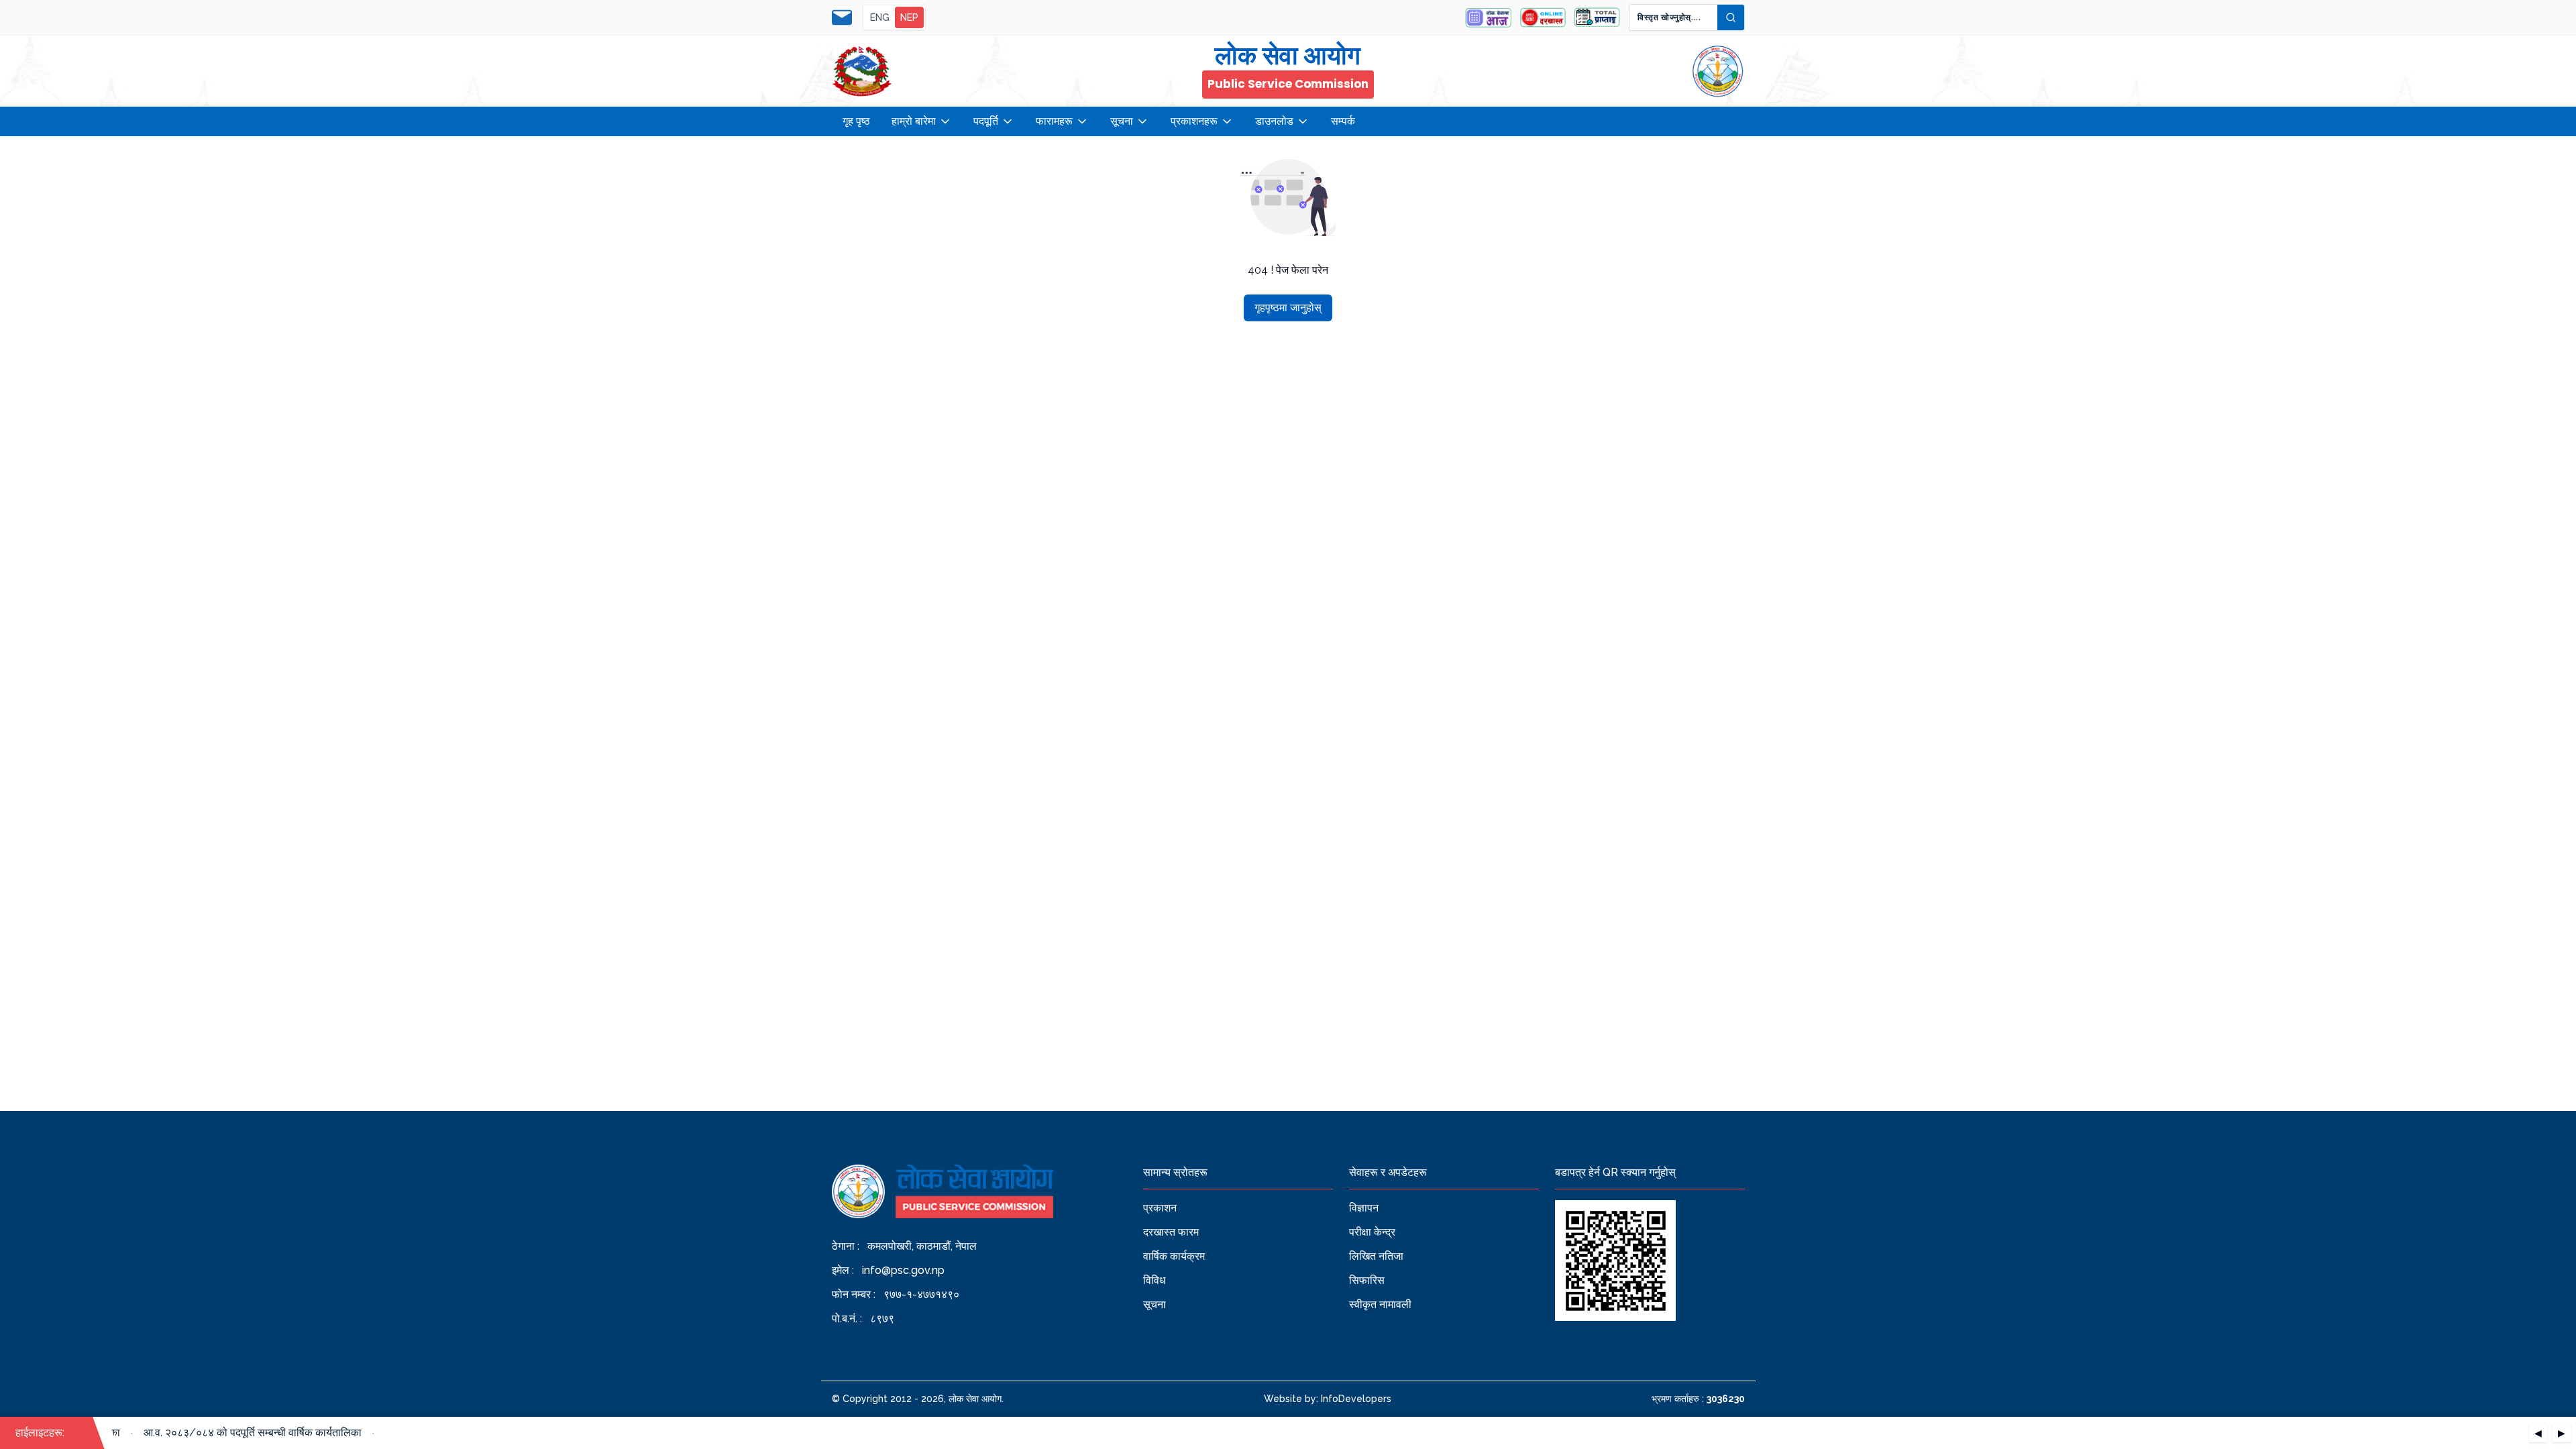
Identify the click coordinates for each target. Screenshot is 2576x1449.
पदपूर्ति (986, 121)
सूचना (1122, 121)
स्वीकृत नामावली (1380, 1304)
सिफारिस (1367, 1280)
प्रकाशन (1160, 1208)
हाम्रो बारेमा (914, 121)
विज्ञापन (1364, 1208)
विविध (1154, 1280)
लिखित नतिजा (1376, 1256)
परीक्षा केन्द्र (1372, 1232)
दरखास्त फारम (1171, 1232)
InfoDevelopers (1356, 1399)
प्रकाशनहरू (1194, 121)
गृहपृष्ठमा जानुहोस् (1288, 308)
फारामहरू (1054, 121)
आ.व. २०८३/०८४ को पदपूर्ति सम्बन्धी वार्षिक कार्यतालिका (235, 1433)
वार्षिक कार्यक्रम (1174, 1256)
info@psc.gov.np (903, 1270)
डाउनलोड (1274, 121)
